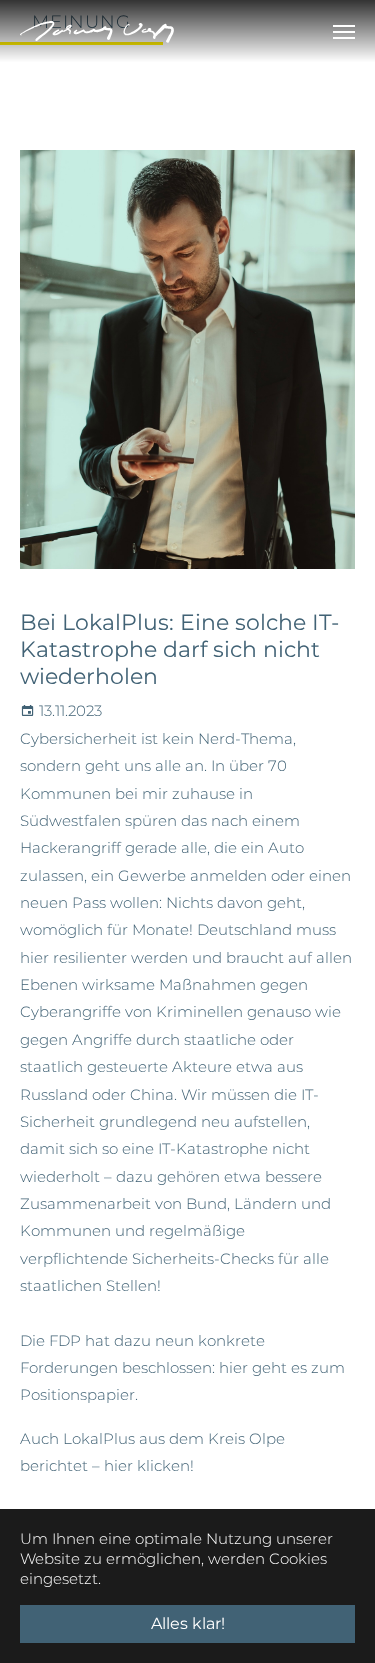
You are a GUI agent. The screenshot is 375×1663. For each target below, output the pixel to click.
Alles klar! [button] (188, 1623)
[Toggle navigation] (344, 32)
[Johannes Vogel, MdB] (97, 31)
